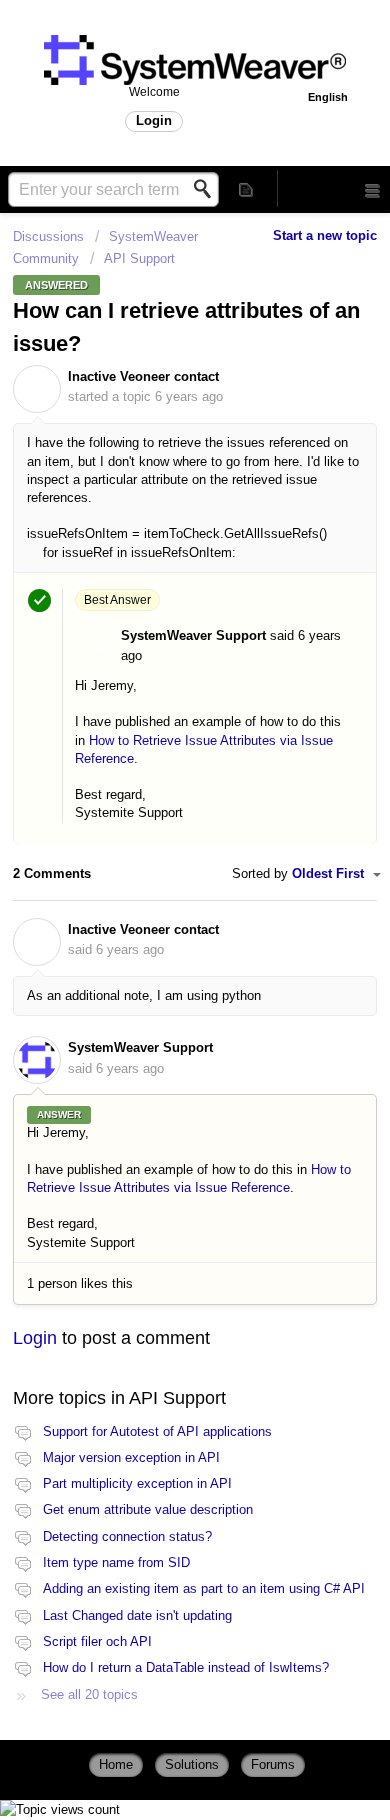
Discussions (48, 236)
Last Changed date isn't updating (137, 1615)
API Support (139, 258)
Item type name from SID (116, 1562)
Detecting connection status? (127, 1536)
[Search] (208, 189)
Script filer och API (97, 1641)
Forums (273, 1764)
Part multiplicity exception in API (137, 1483)
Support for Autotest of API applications (157, 1431)
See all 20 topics (89, 1694)
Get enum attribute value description (148, 1509)
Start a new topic (325, 235)
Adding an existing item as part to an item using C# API (204, 1588)
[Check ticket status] (246, 188)
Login (35, 1338)
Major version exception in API (131, 1457)
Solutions (192, 1764)
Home (116, 1764)
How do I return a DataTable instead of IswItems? (186, 1667)
